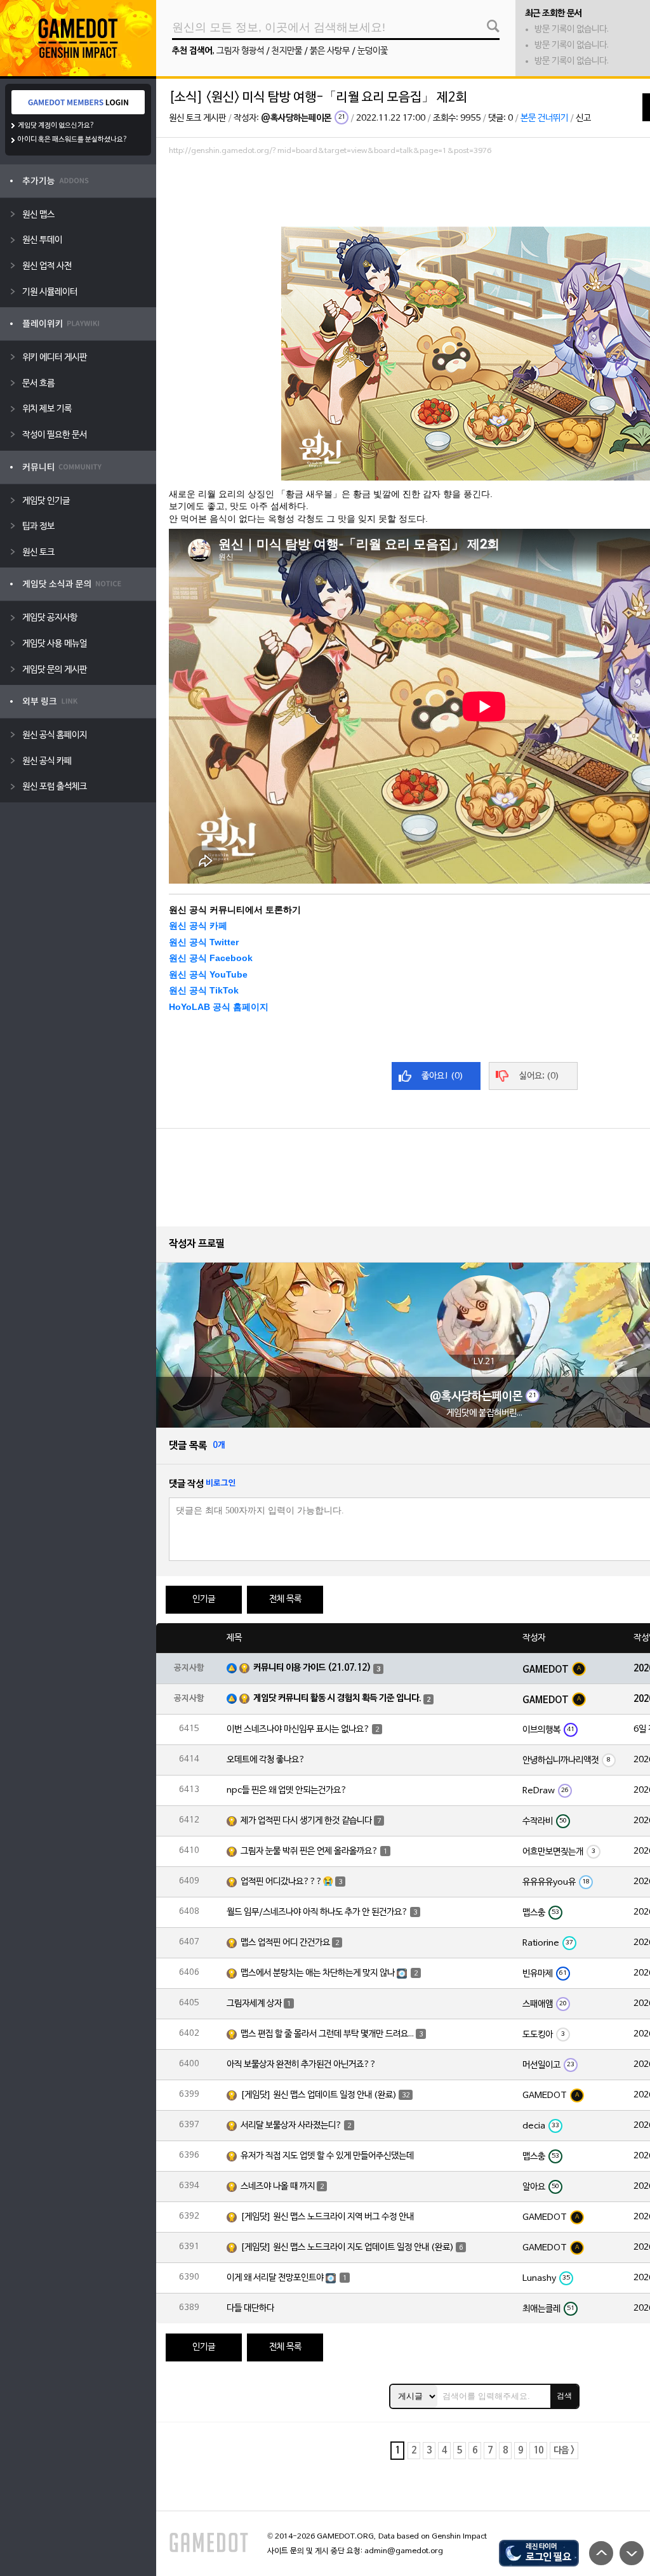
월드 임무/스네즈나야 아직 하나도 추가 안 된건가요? (317, 1912)
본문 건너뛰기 (544, 118)
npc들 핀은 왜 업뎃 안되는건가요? (287, 1790)
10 (538, 2451)
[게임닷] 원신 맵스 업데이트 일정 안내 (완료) (319, 2095)
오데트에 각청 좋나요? (266, 1760)
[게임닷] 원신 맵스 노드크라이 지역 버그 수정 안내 (327, 2217)
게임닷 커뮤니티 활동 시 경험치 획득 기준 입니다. (337, 1698)
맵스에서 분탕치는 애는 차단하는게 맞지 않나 (318, 1973)
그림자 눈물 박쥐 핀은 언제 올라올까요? (309, 1851)
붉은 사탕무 (330, 51)
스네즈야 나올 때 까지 (278, 2187)
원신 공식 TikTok (204, 990)
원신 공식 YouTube (208, 974)
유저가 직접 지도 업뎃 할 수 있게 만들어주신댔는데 (327, 2156)
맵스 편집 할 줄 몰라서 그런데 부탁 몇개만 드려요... (327, 2034)
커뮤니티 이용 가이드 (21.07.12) (312, 1668)
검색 (564, 2396)
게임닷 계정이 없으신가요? (56, 126)
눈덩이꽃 (373, 51)
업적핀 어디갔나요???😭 (287, 1882)
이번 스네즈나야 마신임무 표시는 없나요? (298, 1730)
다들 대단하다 (250, 2308)
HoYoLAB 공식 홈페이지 (219, 1007)
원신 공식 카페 (198, 926)
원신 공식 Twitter (204, 942)
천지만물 (287, 51)
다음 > (564, 2451)
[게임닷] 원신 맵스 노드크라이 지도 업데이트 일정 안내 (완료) (347, 2247)
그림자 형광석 (240, 51)
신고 (583, 118)
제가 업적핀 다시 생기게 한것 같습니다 (306, 1821)
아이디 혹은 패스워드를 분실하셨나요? (73, 140)
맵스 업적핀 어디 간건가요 (285, 1943)
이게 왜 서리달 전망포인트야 (275, 2278)
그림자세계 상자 (254, 2004)
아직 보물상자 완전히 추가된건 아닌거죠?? (302, 2065)
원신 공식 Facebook (211, 958)
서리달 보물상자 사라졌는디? (291, 2126)
